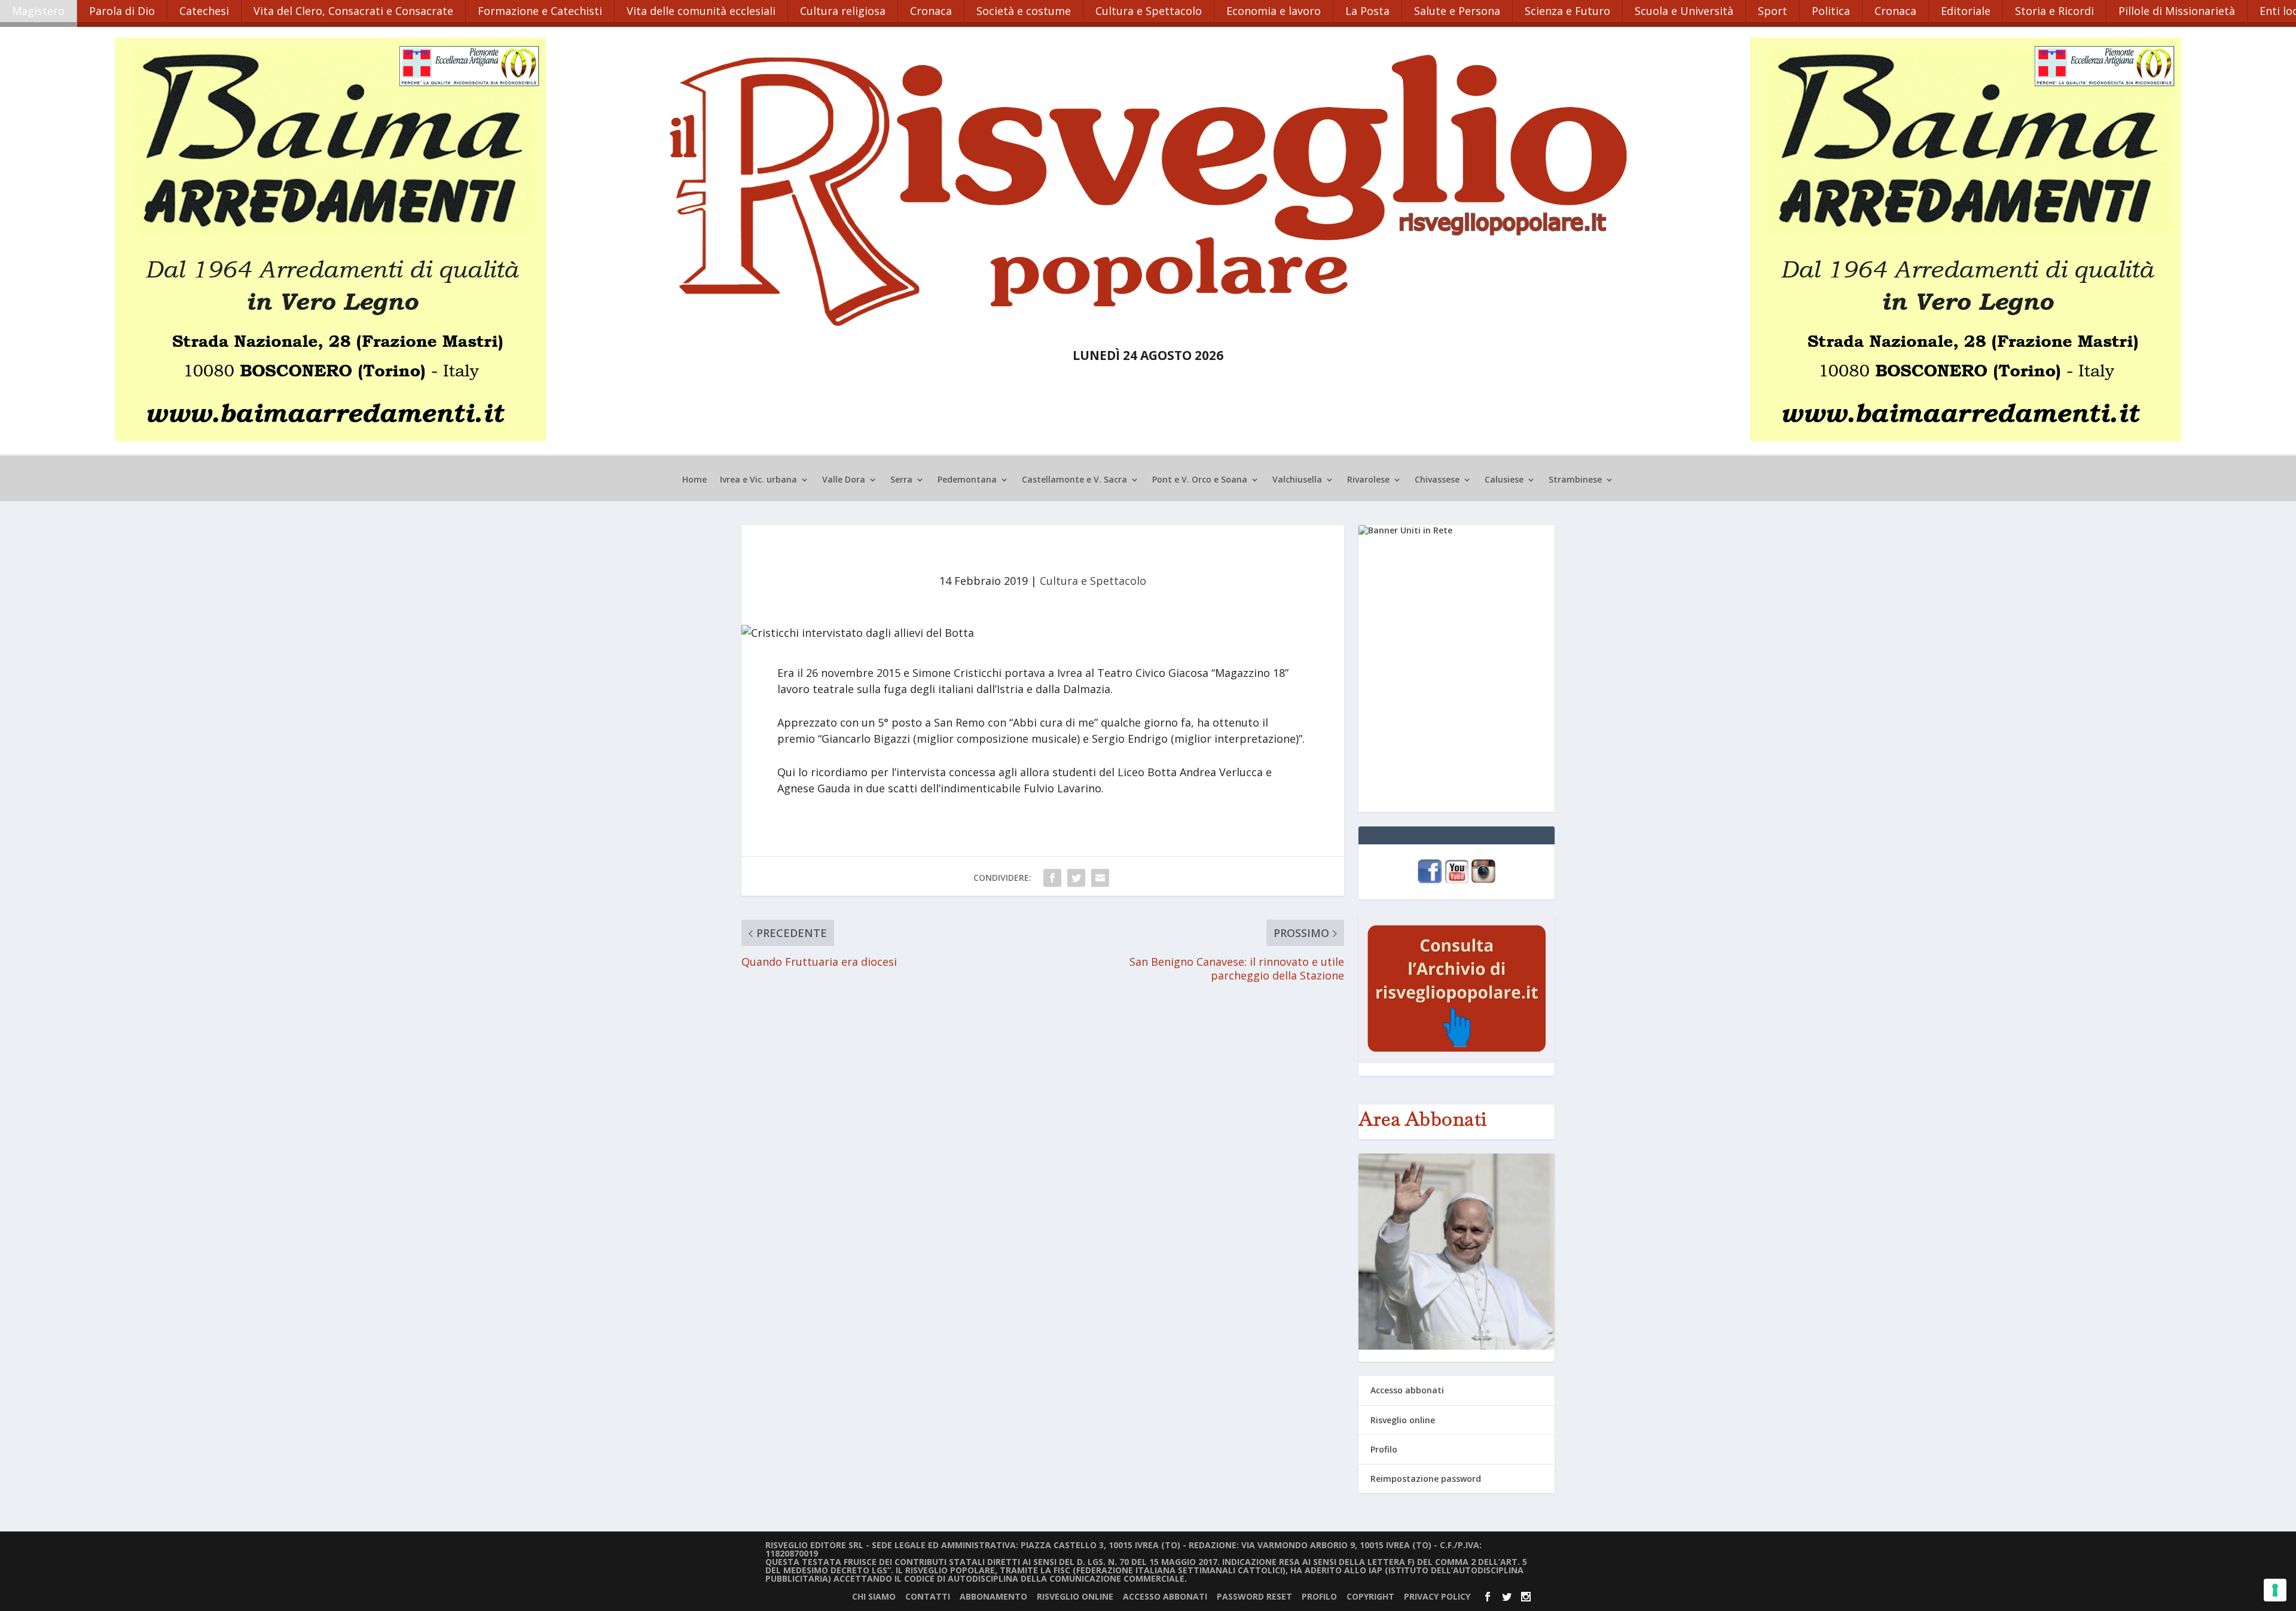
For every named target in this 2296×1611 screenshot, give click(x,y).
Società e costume (1024, 11)
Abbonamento (993, 1596)
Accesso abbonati (1407, 1390)
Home (694, 480)
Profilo (1384, 1449)
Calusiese (1504, 480)
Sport (1773, 11)
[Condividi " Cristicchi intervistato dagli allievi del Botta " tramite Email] (1100, 878)
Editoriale (1966, 11)
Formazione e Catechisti (540, 11)
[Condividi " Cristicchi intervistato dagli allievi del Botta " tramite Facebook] (1052, 878)
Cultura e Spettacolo (1149, 11)
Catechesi (204, 11)
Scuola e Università (1684, 11)
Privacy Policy (1437, 1596)
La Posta (1367, 11)
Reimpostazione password (1426, 1479)
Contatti (928, 1596)
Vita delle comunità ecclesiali (701, 11)
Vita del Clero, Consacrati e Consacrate (353, 11)
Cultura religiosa (843, 11)
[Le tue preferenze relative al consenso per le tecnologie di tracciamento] (2275, 1590)
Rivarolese (1368, 480)
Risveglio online (1403, 1420)
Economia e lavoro (1274, 11)
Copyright (1370, 1596)
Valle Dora (844, 480)
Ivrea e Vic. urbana (758, 480)
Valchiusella (1297, 480)
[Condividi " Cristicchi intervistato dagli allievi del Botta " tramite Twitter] (1076, 878)
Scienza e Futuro (1567, 11)
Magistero (38, 11)
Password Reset (1254, 1596)
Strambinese (1575, 480)
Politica (1831, 11)
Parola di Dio (122, 11)
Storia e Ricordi (2054, 11)
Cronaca (931, 11)
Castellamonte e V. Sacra (1074, 480)
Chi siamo (874, 1596)
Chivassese (1437, 480)
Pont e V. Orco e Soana (1200, 480)
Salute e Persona (1457, 11)
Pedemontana (967, 480)
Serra (901, 480)
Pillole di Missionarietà (2177, 11)
